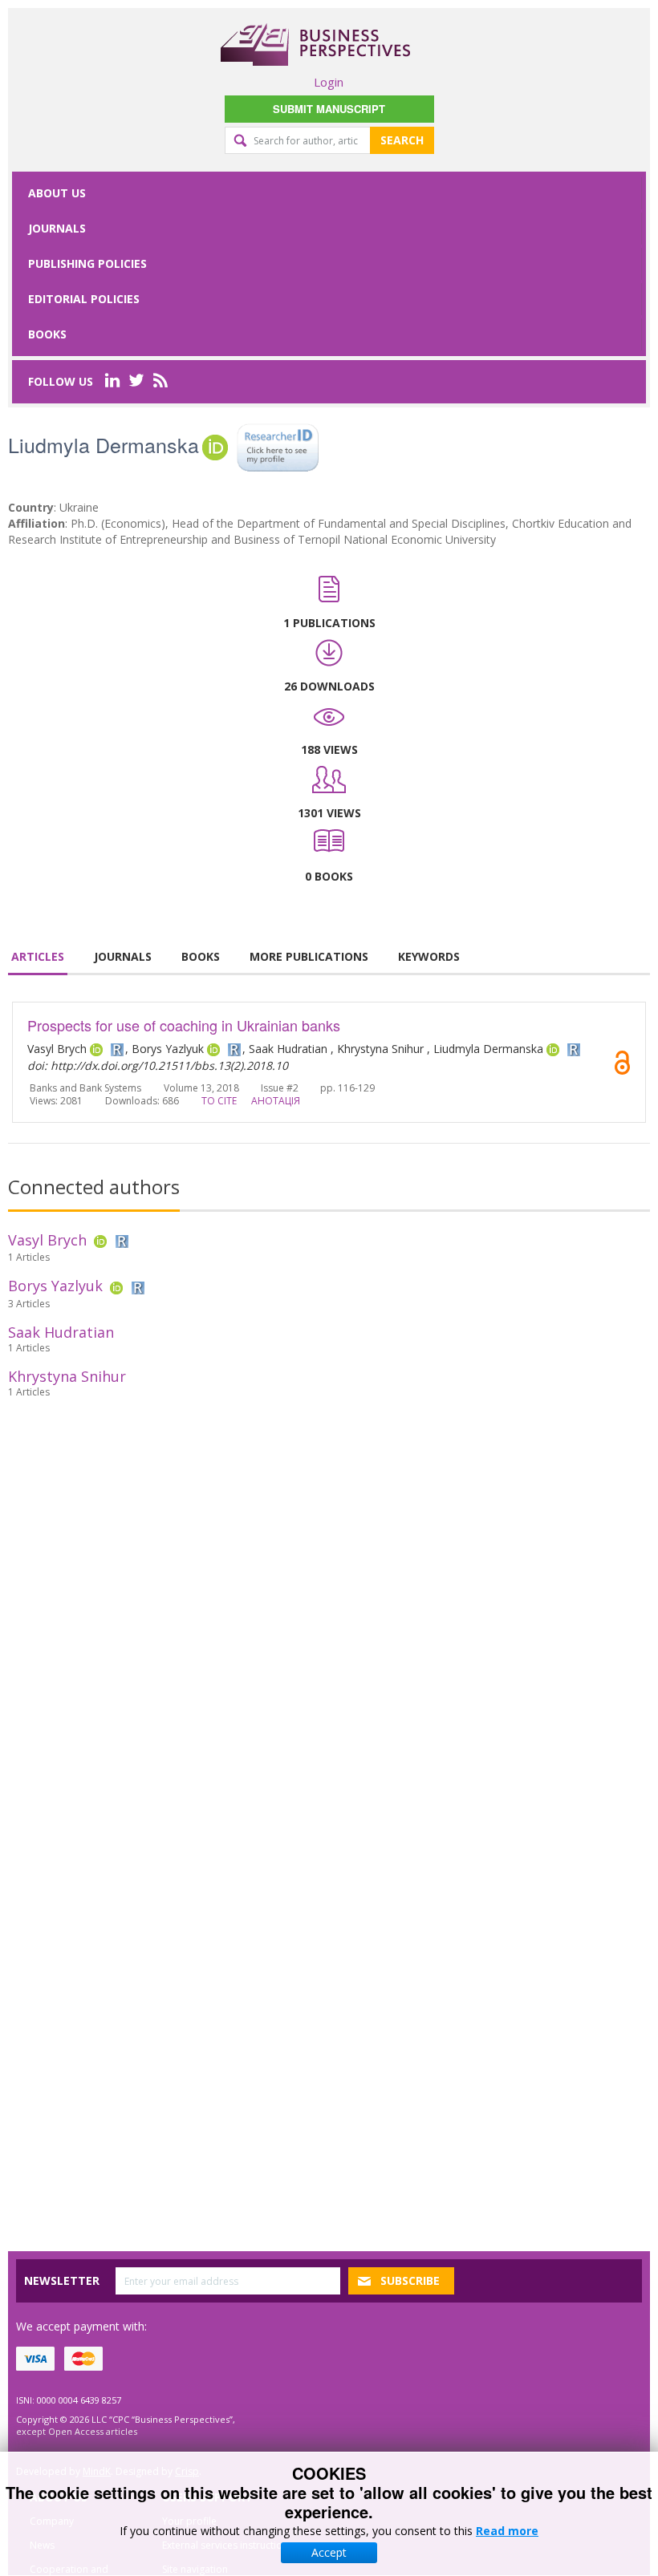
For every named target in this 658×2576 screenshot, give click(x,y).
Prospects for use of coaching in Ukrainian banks (184, 1025)
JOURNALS (123, 956)
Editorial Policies (84, 299)
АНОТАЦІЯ (276, 1101)
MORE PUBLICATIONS (309, 956)
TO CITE (219, 1101)
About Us (57, 193)
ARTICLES (38, 956)
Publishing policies (87, 263)
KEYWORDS (429, 956)
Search (402, 140)
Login (329, 82)
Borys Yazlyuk (55, 1286)
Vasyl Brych (47, 1240)
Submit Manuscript (329, 109)
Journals (57, 228)
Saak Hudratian (61, 1332)
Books (47, 334)
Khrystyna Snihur (67, 1376)
